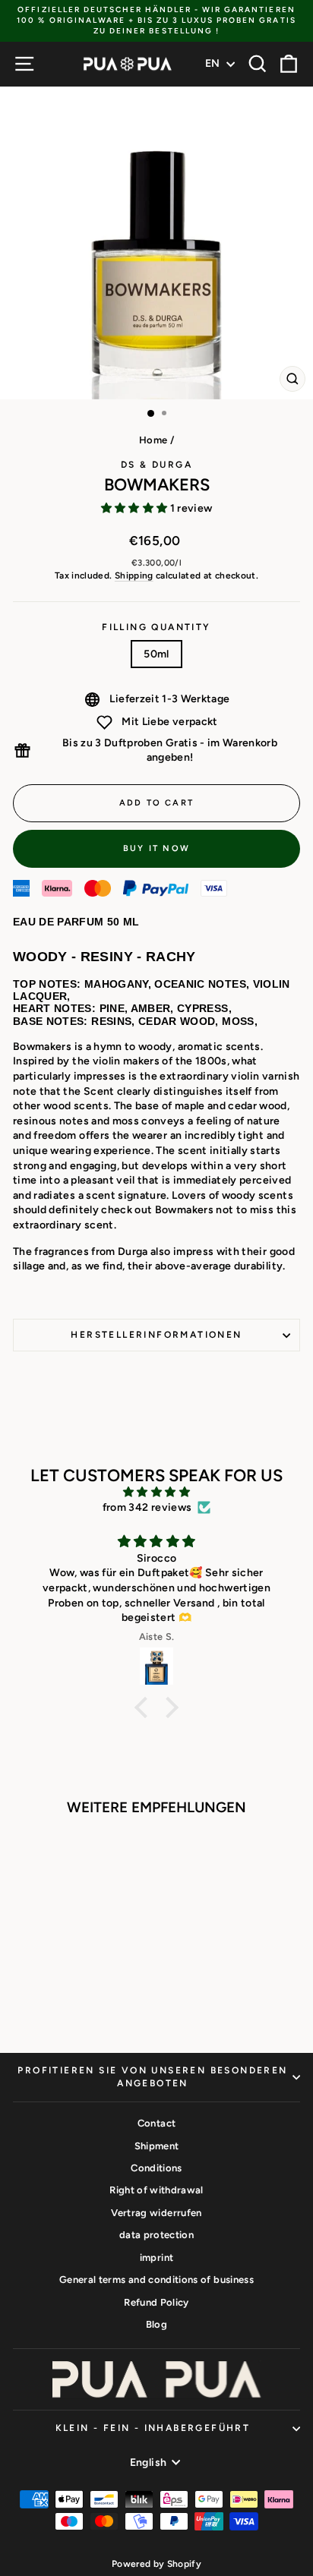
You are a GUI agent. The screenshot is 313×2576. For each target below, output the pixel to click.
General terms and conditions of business (156, 2280)
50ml (156, 654)
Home (153, 440)
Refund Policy (156, 2302)
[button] (145, 1707)
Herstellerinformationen (156, 1335)
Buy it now (156, 848)
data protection (156, 2235)
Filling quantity (156, 627)
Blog (156, 2324)
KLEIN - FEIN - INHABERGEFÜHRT (153, 2428)
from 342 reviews (147, 1507)
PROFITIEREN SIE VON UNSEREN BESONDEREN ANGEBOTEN (152, 2077)
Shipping (134, 575)
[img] (156, 1492)
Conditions (156, 2168)
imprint (156, 2258)
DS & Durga (156, 465)
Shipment (157, 2146)
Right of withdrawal (156, 2190)
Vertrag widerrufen (156, 2213)
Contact (156, 2123)
